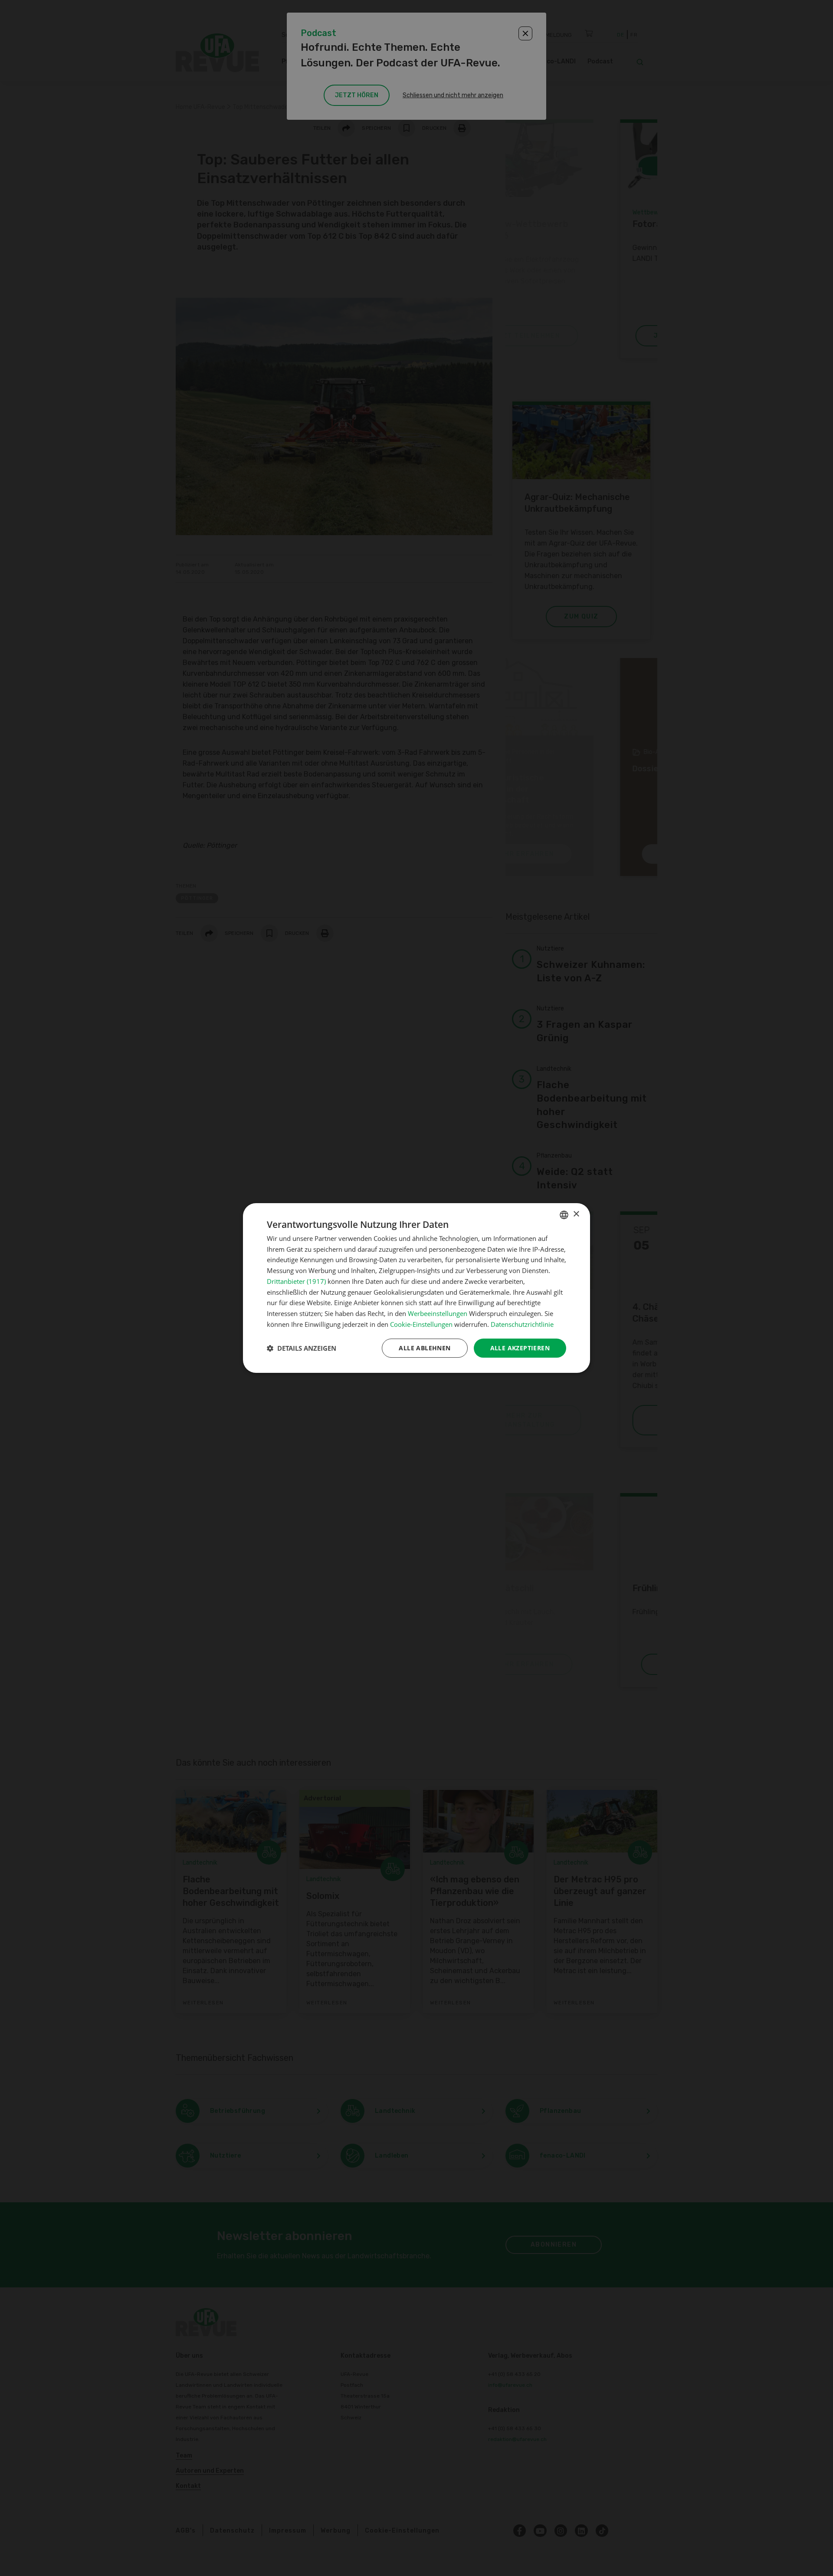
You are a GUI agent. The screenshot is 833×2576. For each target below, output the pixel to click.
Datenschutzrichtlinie (522, 1324)
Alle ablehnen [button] (425, 1348)
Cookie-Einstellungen (421, 1324)
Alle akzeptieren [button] (520, 1348)
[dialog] (416, 1288)
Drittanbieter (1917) (296, 1281)
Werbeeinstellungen (438, 1313)
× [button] (576, 1214)
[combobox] (564, 1215)
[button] (302, 1348)
